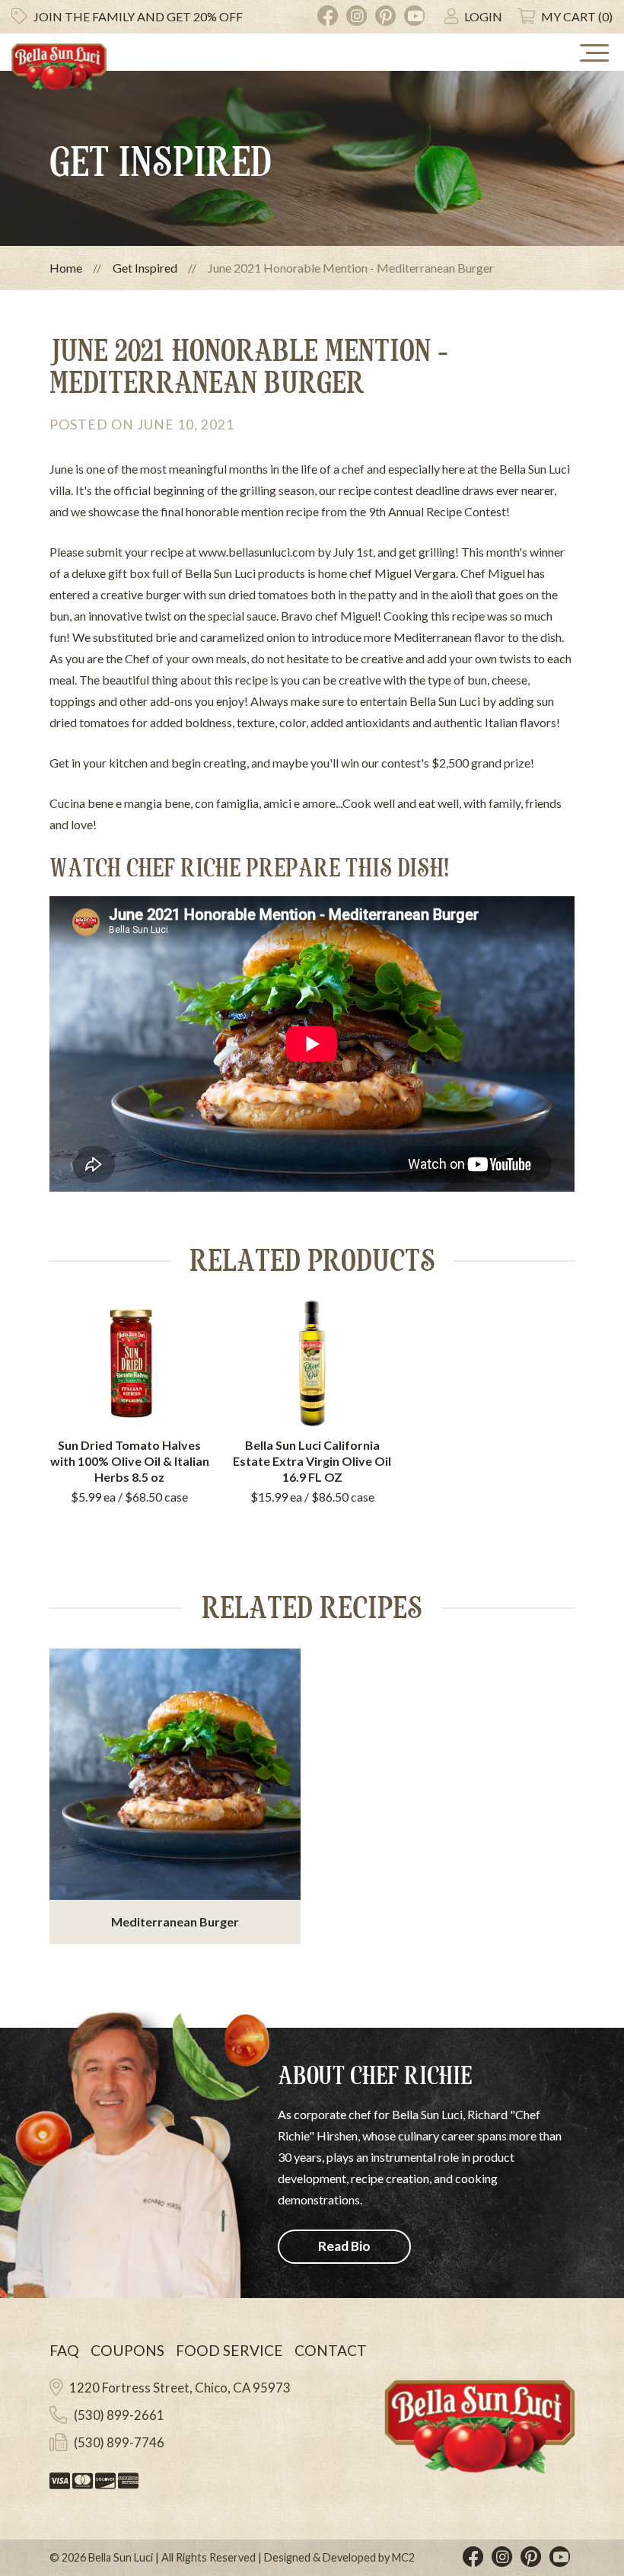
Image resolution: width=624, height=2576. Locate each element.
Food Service (229, 2350)
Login (483, 16)
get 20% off (138, 16)
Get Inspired (145, 268)
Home (66, 268)
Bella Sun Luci (121, 2557)
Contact (331, 2350)
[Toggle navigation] (594, 53)
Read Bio (344, 2246)
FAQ (64, 2350)
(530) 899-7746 (119, 2442)
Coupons (127, 2350)
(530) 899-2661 (119, 2415)
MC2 (403, 2557)
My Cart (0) (577, 16)
